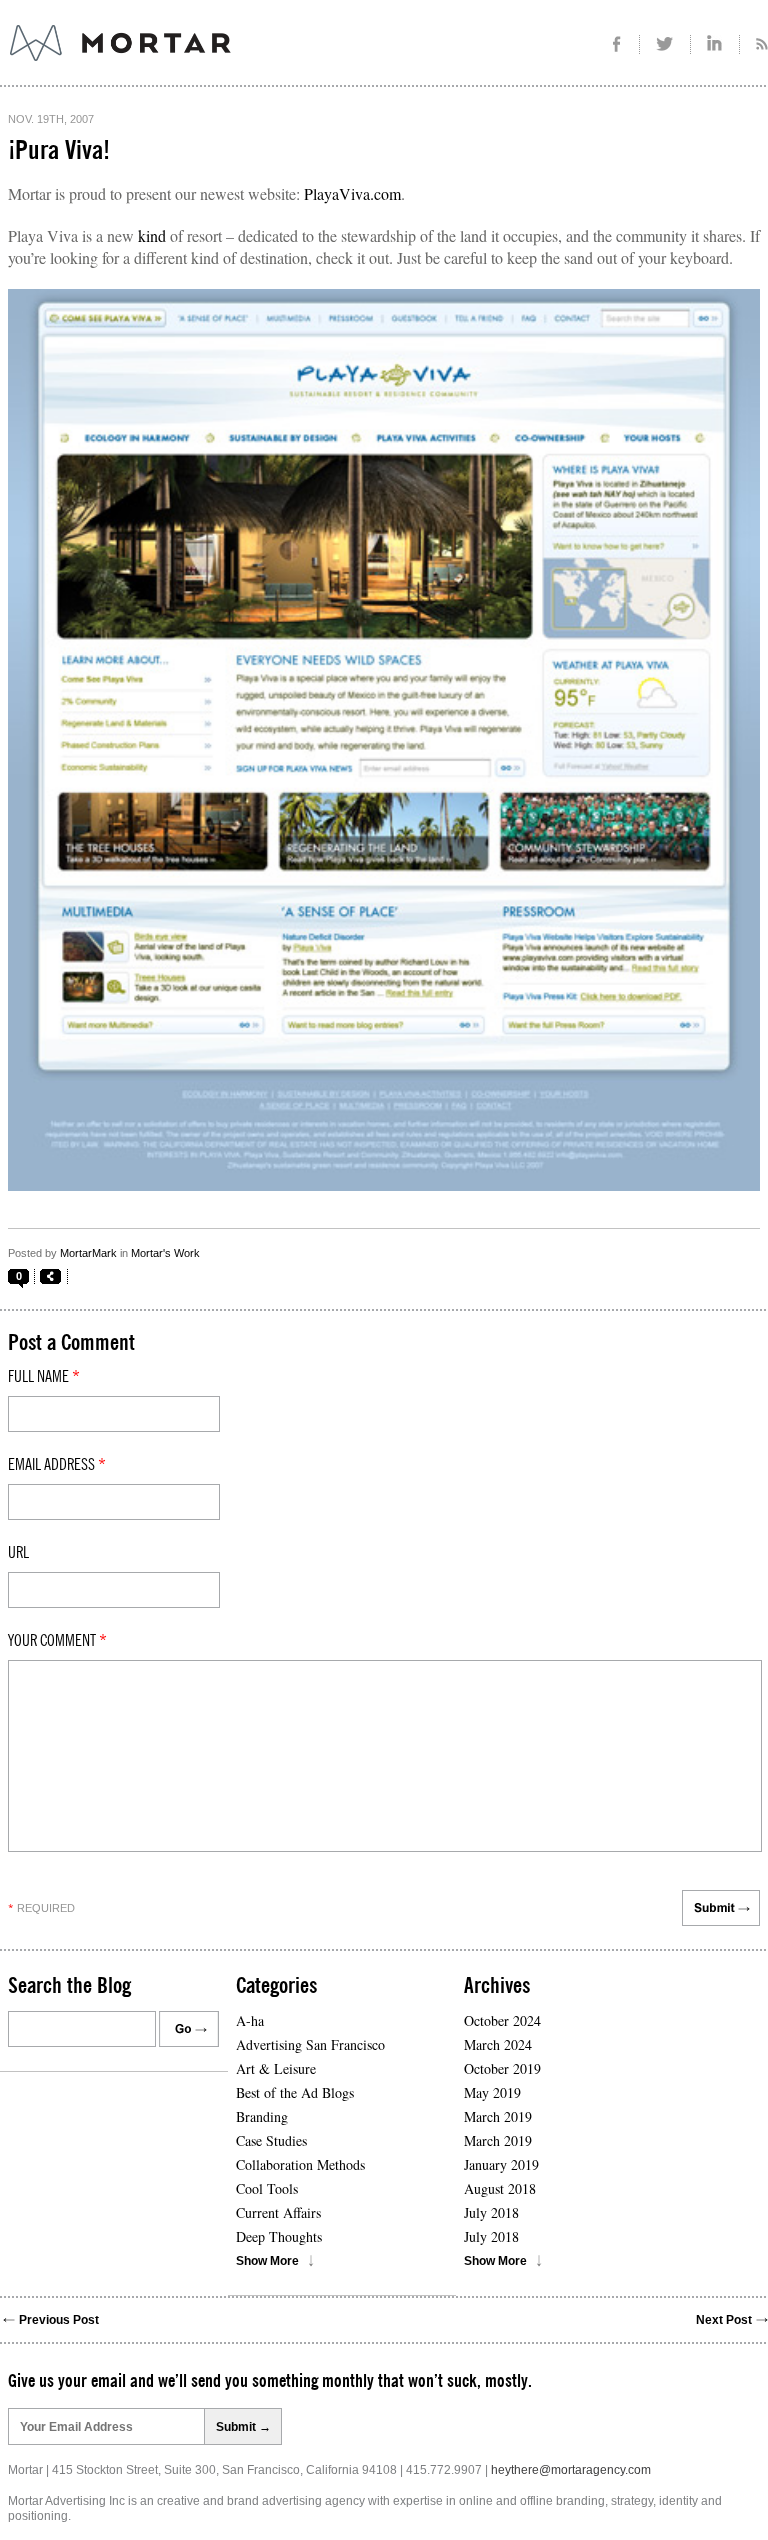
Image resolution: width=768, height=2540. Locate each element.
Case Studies (271, 2140)
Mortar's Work (165, 1253)
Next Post (724, 2320)
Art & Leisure (276, 2068)
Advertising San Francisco (310, 2044)
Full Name (44, 1377)
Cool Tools (267, 2188)
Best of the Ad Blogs (295, 2092)
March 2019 (498, 2116)
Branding (262, 2116)
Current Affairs (278, 2212)
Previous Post (59, 2320)
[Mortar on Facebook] (616, 44)
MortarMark (88, 1253)
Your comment (57, 1641)
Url (18, 1553)
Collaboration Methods (300, 2164)
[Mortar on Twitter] (665, 44)
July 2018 (491, 2212)
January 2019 (501, 2164)
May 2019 (492, 2092)
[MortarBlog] (230, 61)
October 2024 (502, 2020)
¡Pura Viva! (59, 151)
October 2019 (502, 2068)
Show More (267, 2261)
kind (152, 235)
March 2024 (498, 2044)
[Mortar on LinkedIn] (715, 44)
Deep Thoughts (279, 2236)
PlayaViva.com (352, 193)
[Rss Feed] (754, 44)
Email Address (57, 1465)
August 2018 (500, 2188)
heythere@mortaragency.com (571, 2470)
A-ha (250, 2020)
